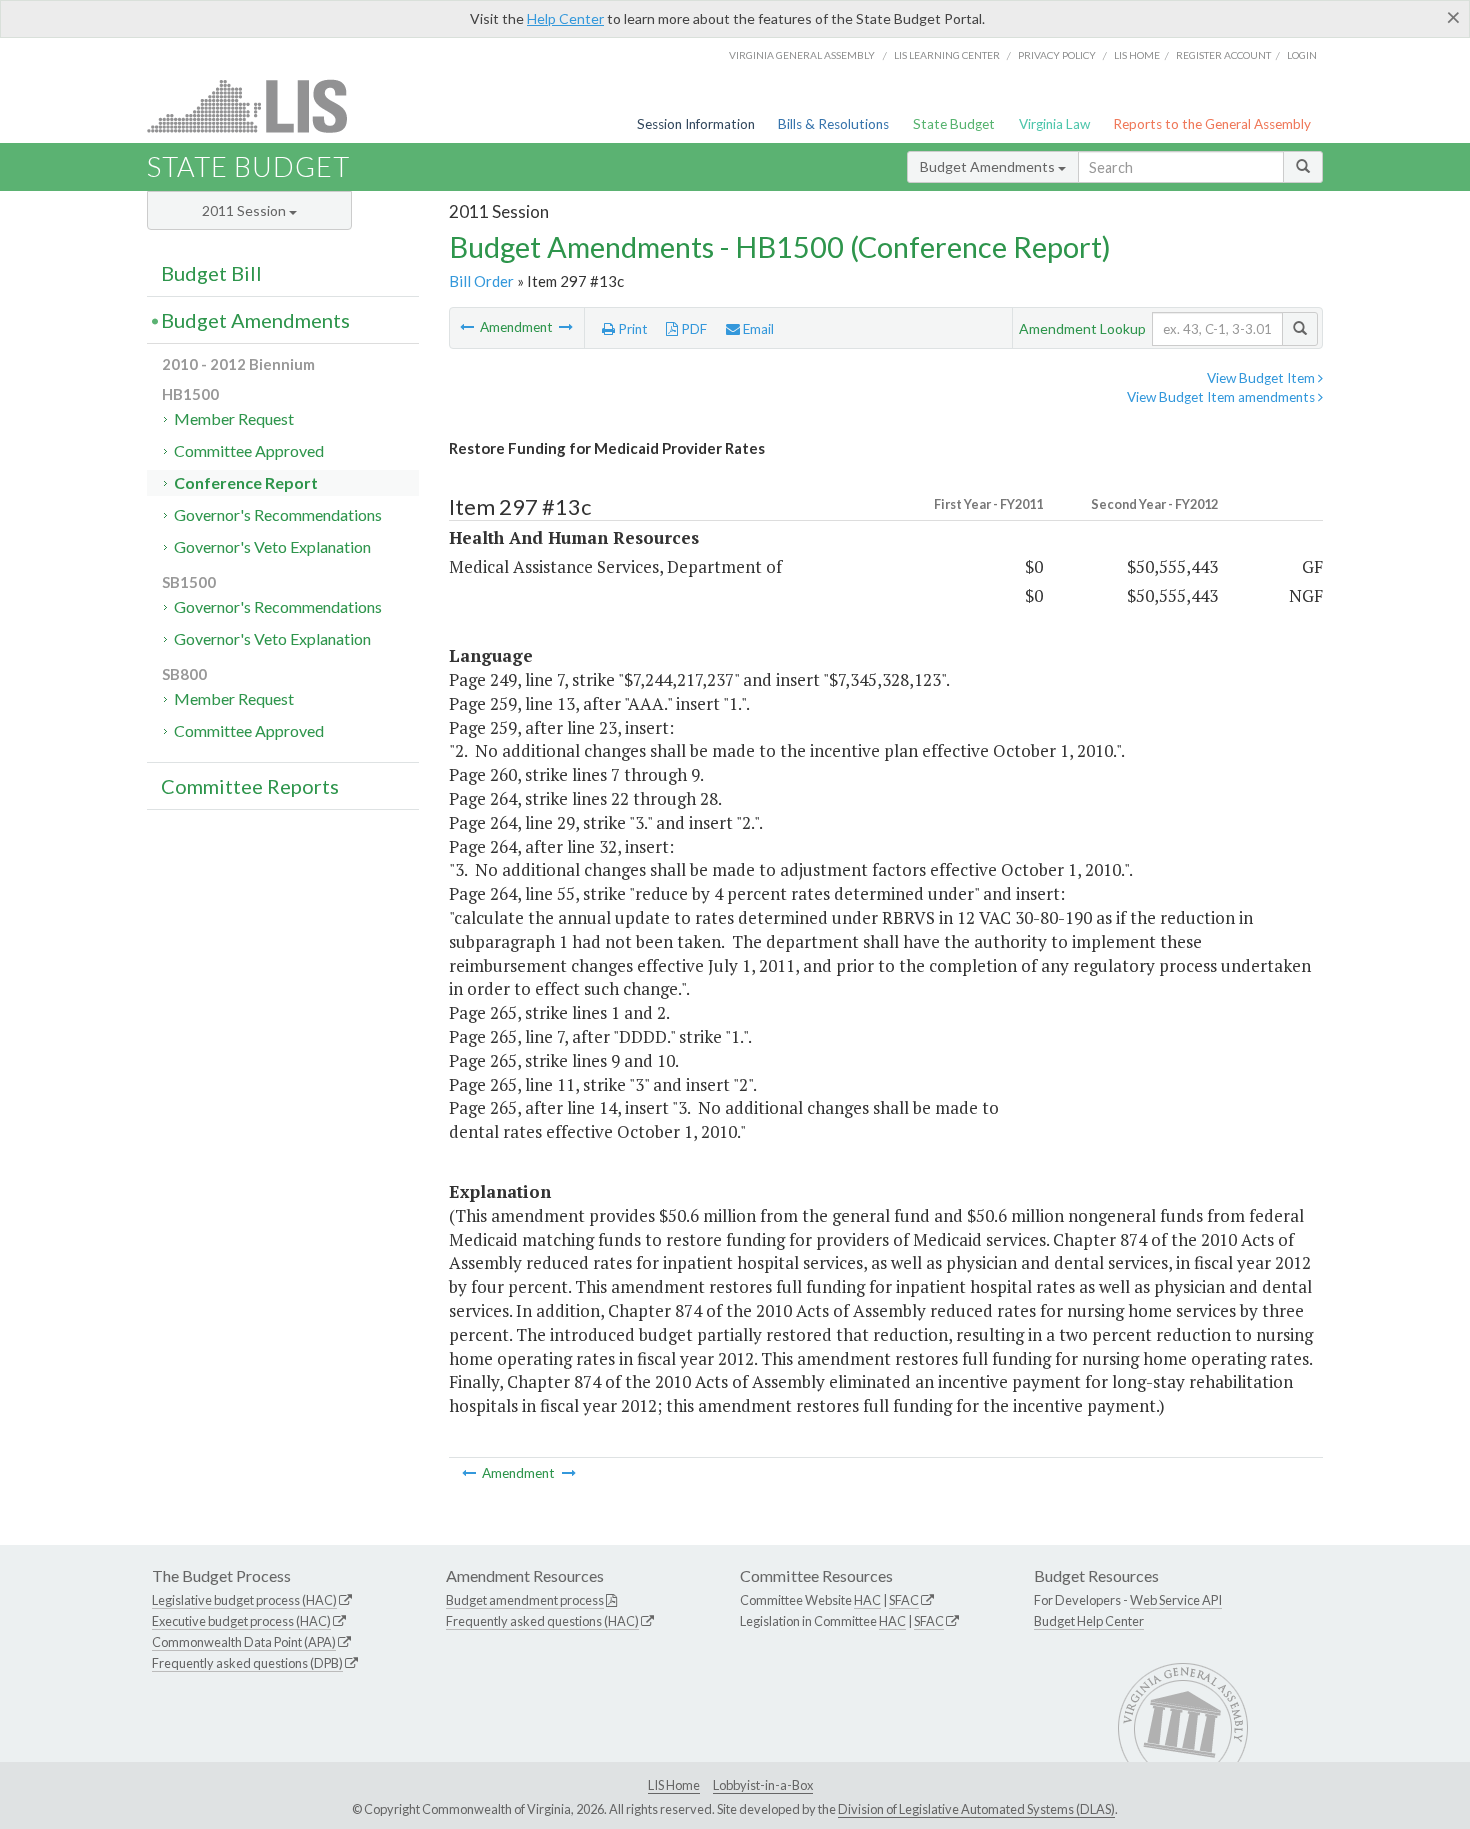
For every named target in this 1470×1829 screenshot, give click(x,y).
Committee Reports (250, 786)
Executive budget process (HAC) (241, 1621)
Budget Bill (211, 273)
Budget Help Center (1089, 1621)
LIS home (1137, 55)
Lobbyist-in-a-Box (763, 1785)
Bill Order (481, 281)
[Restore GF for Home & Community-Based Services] (468, 327)
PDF (692, 329)
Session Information (696, 124)
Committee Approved (249, 450)
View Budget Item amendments (1222, 397)
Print (631, 329)
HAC (867, 1600)
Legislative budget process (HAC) (244, 1600)
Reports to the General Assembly (1212, 124)
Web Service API (1176, 1600)
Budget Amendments (989, 166)
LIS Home (674, 1785)
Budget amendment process (525, 1600)
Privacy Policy (1057, 55)
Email (757, 329)
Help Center (565, 18)
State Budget (954, 124)
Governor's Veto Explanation (272, 546)
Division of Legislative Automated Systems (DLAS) (976, 1809)
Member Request (234, 418)
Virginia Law (1054, 124)
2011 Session (245, 210)
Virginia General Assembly (802, 55)
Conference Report (246, 482)
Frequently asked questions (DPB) (247, 1663)
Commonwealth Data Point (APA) (244, 1642)
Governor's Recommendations (278, 514)
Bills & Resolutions (833, 124)
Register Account (1223, 55)
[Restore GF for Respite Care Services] (566, 327)
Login (1302, 55)
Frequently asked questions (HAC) (542, 1621)
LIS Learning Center (947, 55)
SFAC (904, 1600)
